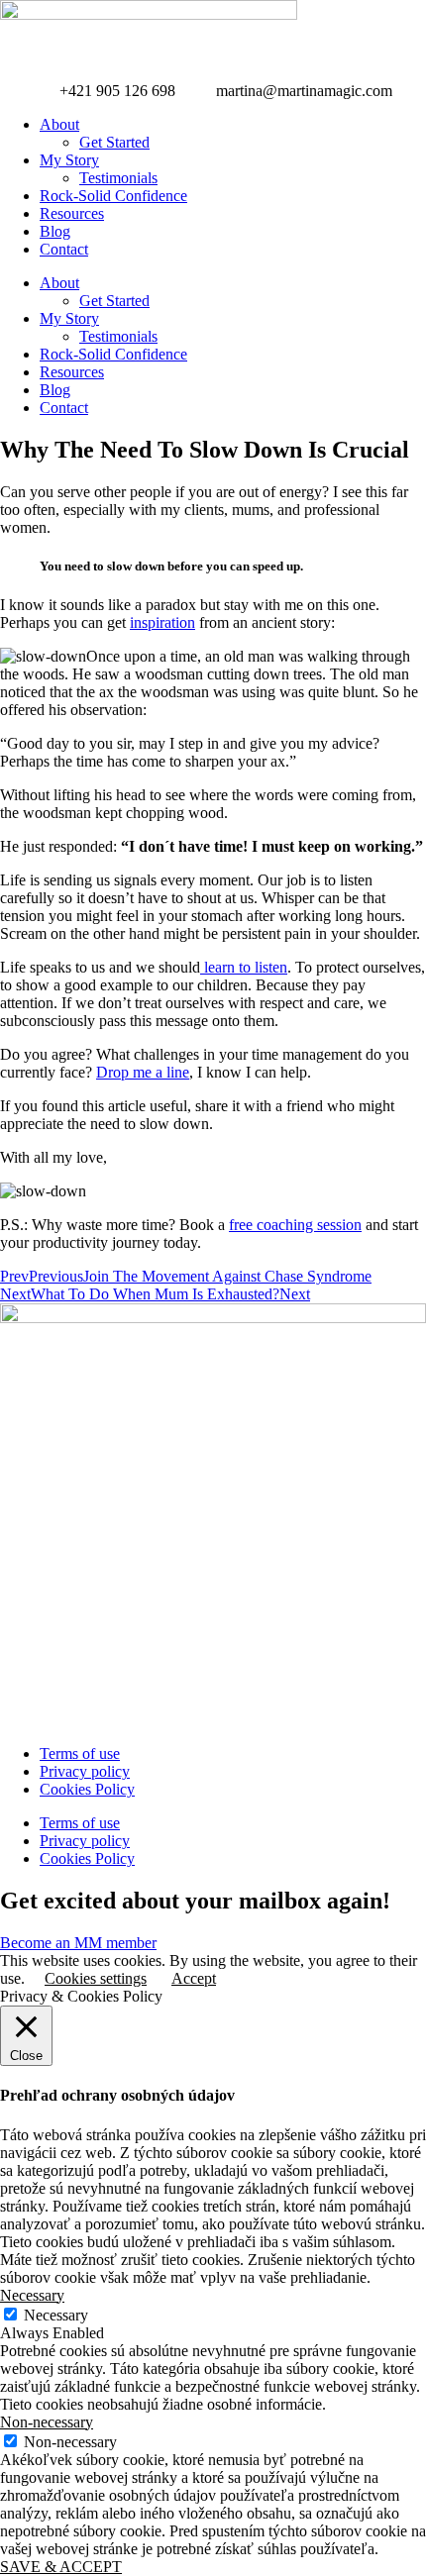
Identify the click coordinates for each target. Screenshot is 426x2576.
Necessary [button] (32, 2295)
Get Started (114, 142)
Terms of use (80, 1753)
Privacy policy (85, 1771)
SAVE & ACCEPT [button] (61, 2567)
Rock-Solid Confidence (113, 196)
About (59, 124)
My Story (69, 160)
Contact (64, 249)
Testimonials (118, 178)
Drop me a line (143, 1072)
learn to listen (244, 967)
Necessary (56, 2315)
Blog (55, 231)
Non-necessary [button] (47, 2422)
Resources (72, 213)
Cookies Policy (87, 1789)
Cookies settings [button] (96, 1978)
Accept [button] (194, 1978)
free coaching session (295, 1225)
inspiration (162, 622)
